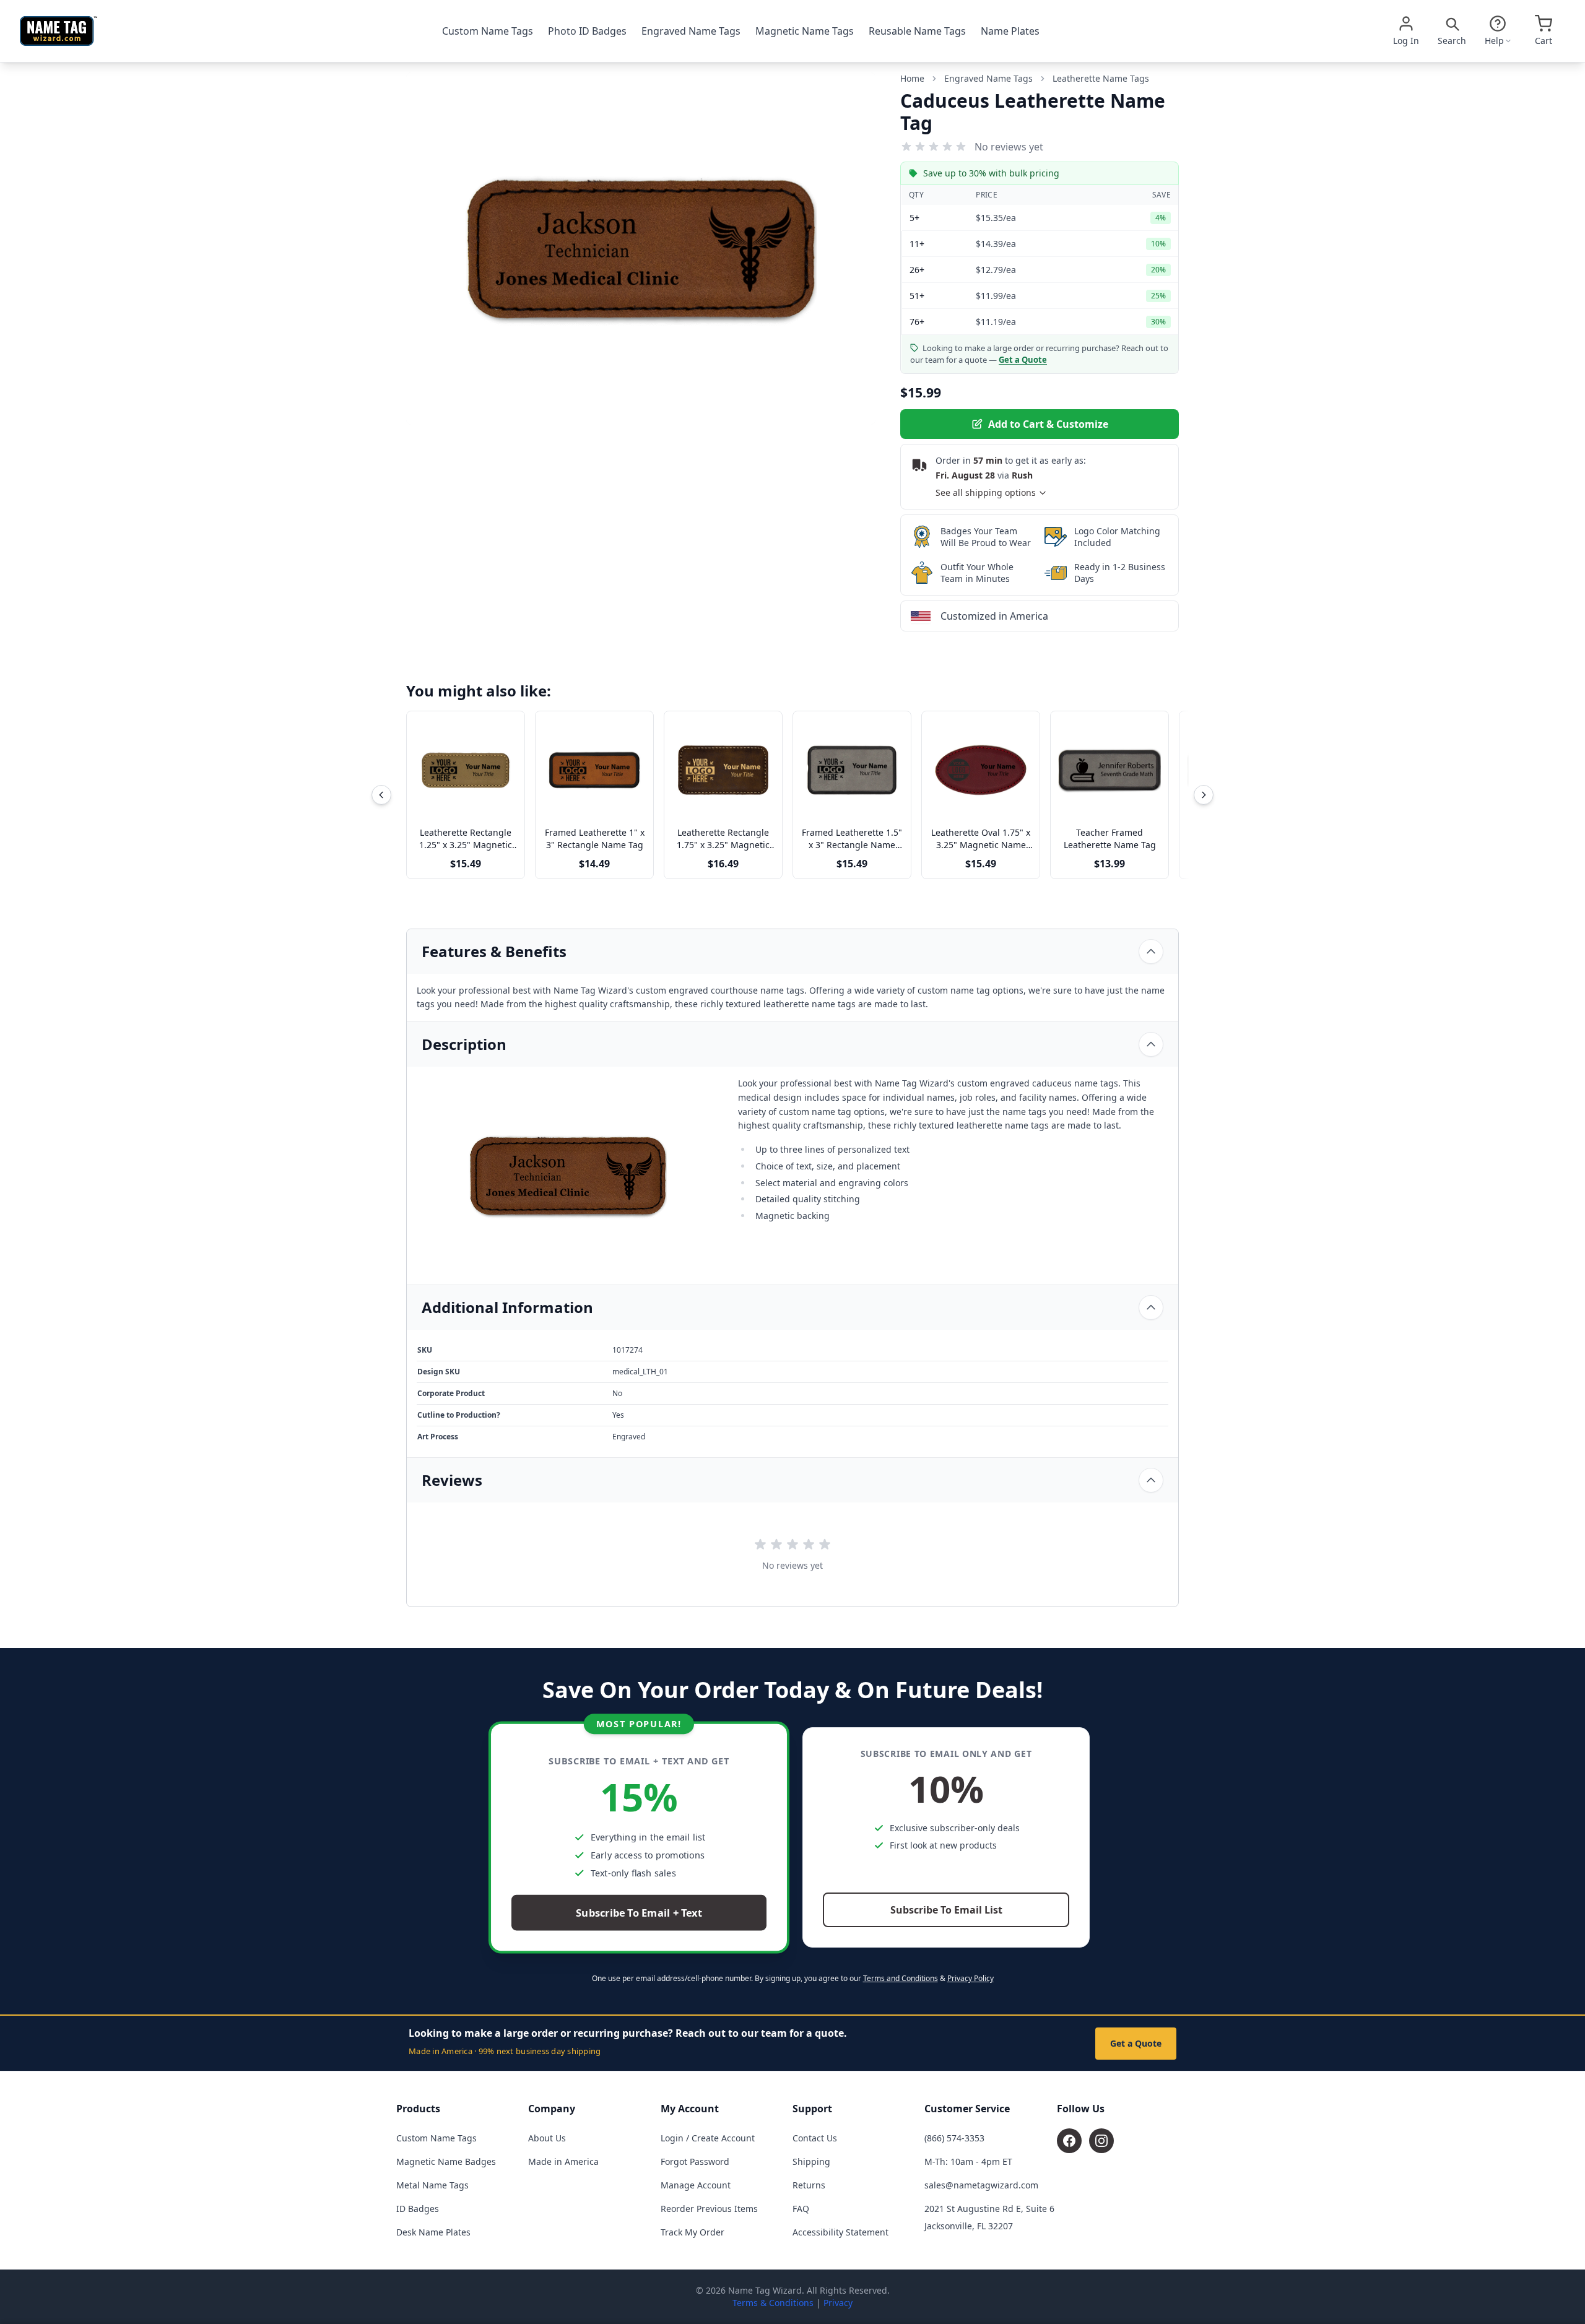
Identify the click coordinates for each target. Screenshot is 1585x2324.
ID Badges (418, 2209)
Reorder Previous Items (709, 2209)
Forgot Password (695, 2161)
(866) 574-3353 (954, 2138)
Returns (809, 2185)
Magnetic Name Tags (805, 31)
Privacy (838, 2303)
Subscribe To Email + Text (639, 1913)
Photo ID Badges (587, 31)
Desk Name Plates (433, 2232)
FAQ (801, 2209)
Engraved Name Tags (691, 31)
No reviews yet (1009, 147)
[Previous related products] (381, 795)
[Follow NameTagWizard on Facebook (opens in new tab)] (1069, 2141)
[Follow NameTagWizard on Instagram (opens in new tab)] (1101, 2141)
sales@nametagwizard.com (981, 2185)
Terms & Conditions (773, 2303)
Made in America (563, 2161)
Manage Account (696, 2185)
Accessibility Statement (840, 2232)
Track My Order (693, 2232)
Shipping (811, 2161)
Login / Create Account (708, 2138)
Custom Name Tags (488, 31)
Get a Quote (1136, 2043)
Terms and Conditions (901, 1978)
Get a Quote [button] (1023, 360)
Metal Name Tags (432, 2185)
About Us (547, 2138)
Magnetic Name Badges (446, 2161)
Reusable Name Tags (917, 31)
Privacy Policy (971, 1978)
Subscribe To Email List (946, 1910)
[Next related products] (1204, 795)
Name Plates (1010, 31)
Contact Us (815, 2138)
